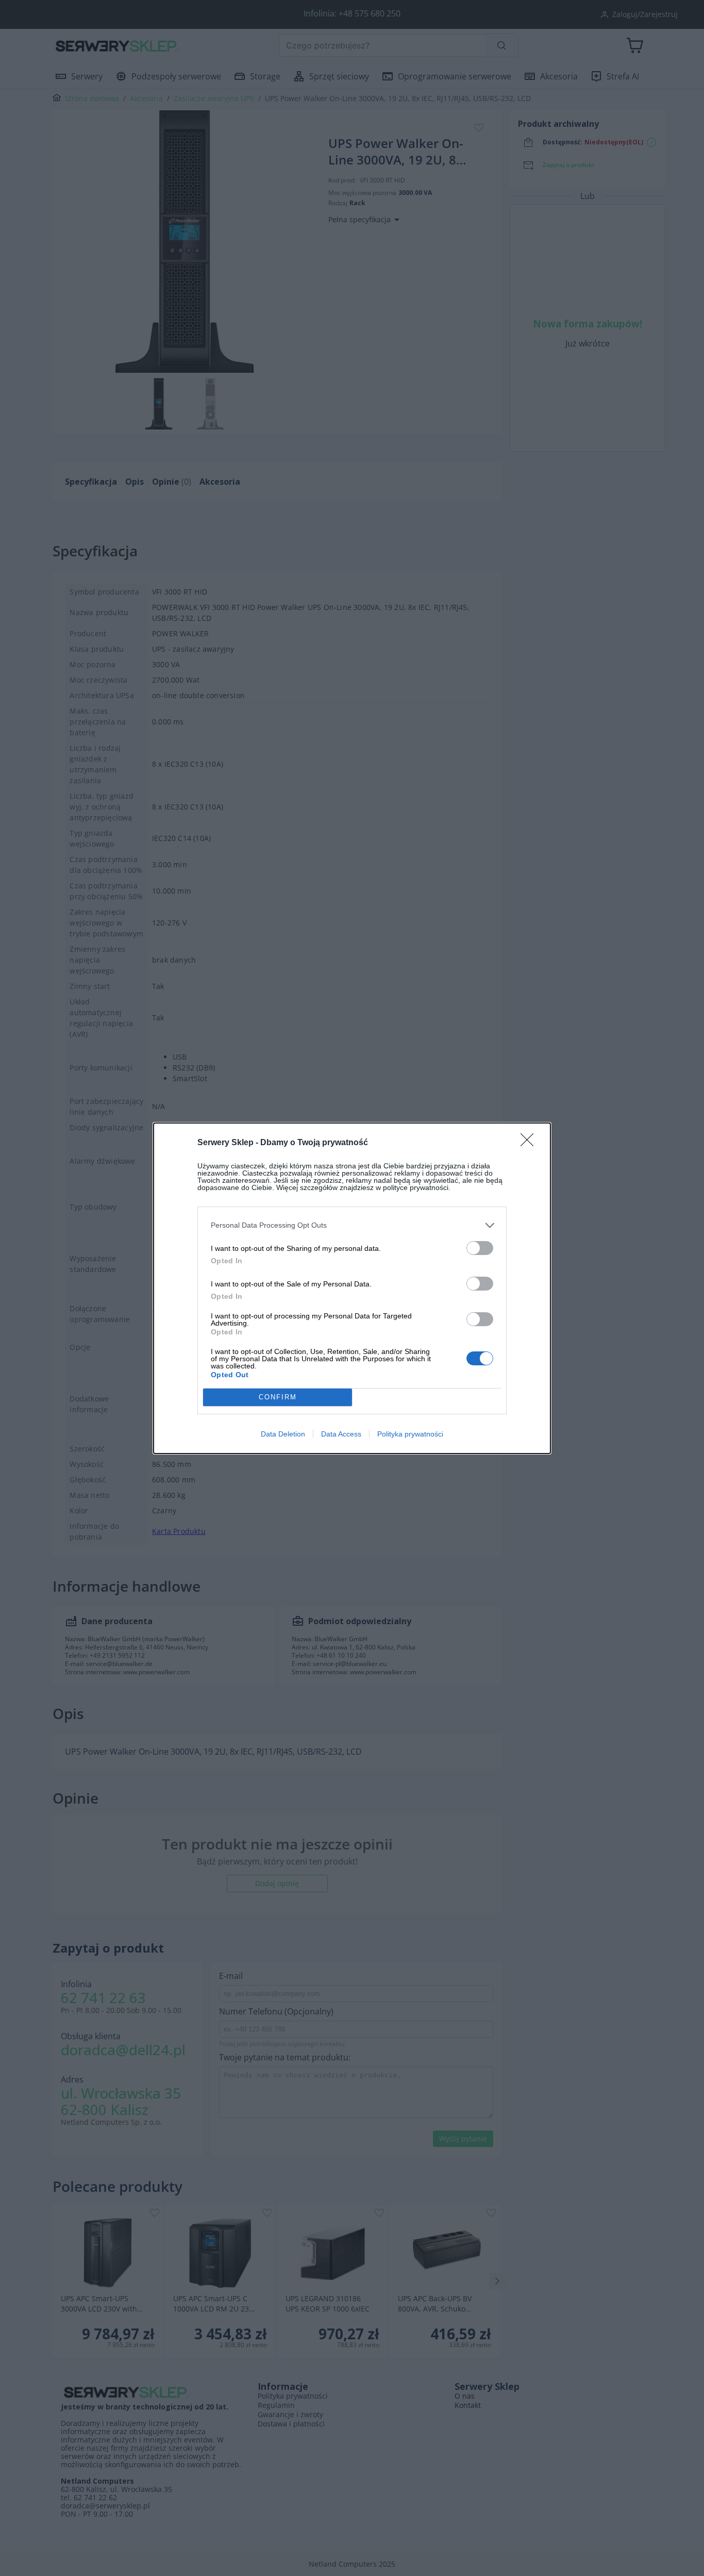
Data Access (341, 1434)
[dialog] (352, 1288)
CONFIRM (278, 1397)
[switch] (480, 1248)
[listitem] (352, 1225)
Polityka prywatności (410, 1434)
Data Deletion (283, 1434)
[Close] (530, 1143)
